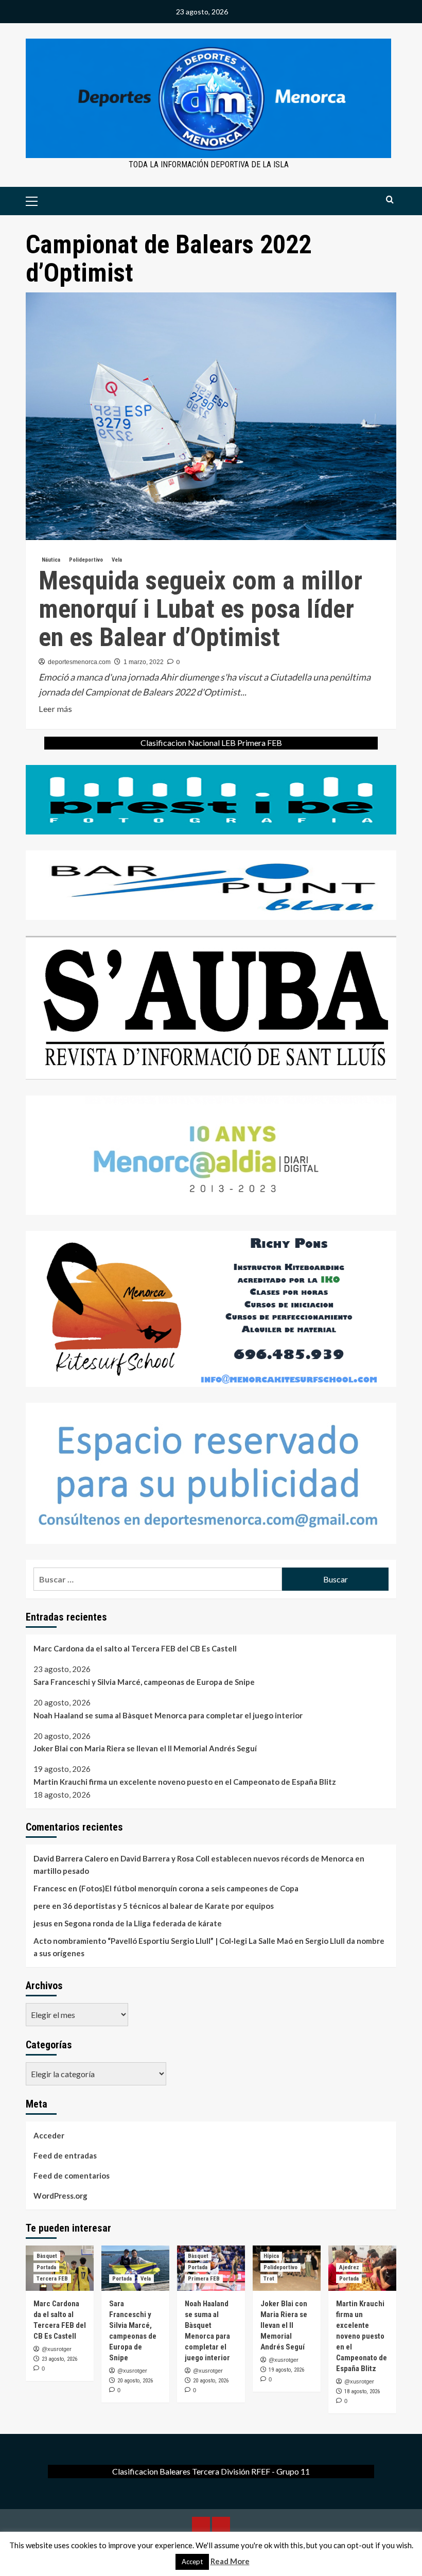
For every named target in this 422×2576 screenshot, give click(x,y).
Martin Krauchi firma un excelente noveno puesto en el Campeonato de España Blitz (185, 1782)
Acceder (49, 2135)
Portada (46, 2267)
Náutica (51, 560)
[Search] (390, 200)
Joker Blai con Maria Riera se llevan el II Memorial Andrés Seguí (145, 1748)
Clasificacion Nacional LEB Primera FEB (211, 743)
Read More (230, 2561)
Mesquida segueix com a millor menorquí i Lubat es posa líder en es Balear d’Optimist (200, 609)
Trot (269, 2279)
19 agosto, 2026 (286, 2370)
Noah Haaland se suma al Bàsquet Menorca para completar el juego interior (168, 1715)
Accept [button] (192, 2562)
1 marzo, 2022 (144, 662)
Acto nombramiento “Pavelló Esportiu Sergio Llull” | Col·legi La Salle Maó (163, 1941)
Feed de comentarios (72, 2175)
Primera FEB (204, 2279)
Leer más (55, 709)
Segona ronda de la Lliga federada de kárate (143, 1923)
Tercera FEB (52, 2279)
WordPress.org (60, 2196)
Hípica (271, 2256)
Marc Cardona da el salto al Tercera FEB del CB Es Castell (135, 1648)
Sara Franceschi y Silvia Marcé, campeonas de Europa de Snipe (144, 1682)
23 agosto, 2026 (59, 2359)
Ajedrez (349, 2267)
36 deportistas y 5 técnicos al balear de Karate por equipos (168, 1906)
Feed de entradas (65, 2155)
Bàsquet (47, 2256)
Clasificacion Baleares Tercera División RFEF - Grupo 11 (211, 2471)
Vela (117, 560)
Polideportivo (86, 560)
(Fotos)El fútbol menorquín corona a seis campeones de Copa (189, 1888)
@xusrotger (57, 2349)
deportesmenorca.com (79, 662)
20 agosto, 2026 (135, 2381)
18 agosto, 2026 (362, 2391)
